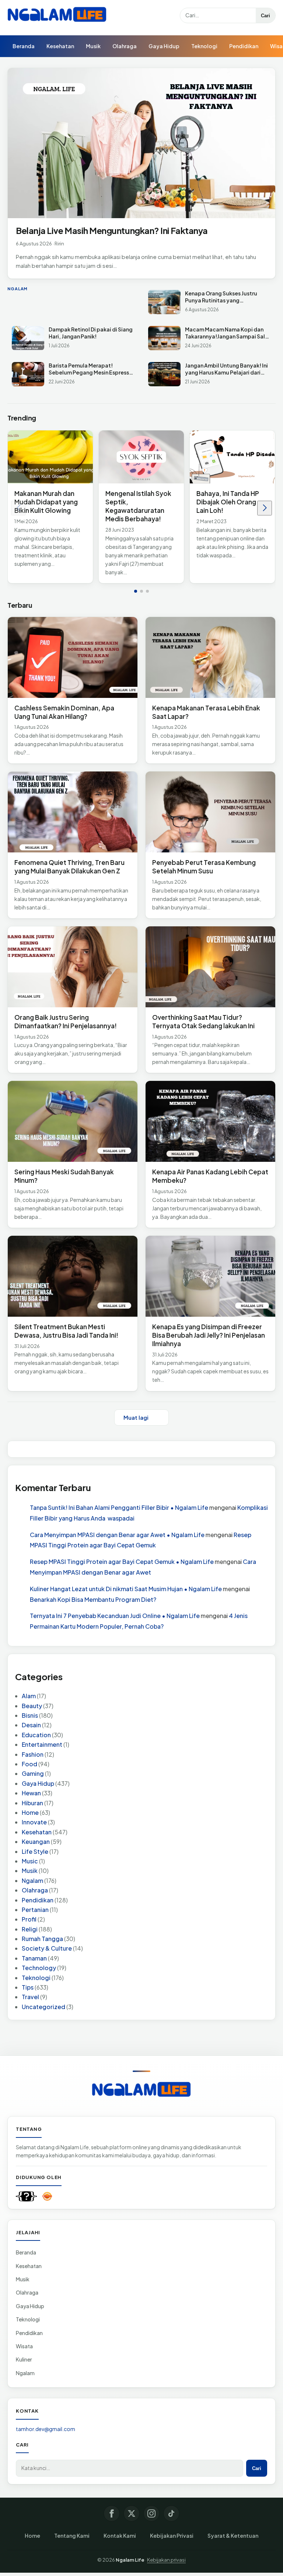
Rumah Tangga (42, 1939)
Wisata (24, 2346)
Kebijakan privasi (166, 2560)
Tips (28, 1987)
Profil (29, 1919)
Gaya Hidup (164, 46)
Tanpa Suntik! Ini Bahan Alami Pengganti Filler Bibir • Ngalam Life (119, 1507)
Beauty (32, 1706)
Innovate (34, 1822)
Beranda (24, 46)
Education (36, 1735)
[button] (136, 591)
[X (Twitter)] (132, 2513)
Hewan (31, 1793)
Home (30, 1812)
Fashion (33, 1754)
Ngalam (32, 1880)
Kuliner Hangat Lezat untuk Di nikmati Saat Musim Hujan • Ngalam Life (126, 1589)
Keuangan (36, 1841)
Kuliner (24, 2359)
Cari (265, 16)
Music (30, 1861)
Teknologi (204, 46)
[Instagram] (151, 2513)
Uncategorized (43, 2007)
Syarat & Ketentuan (233, 2536)
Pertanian (35, 1910)
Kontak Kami (120, 2536)
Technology (39, 1968)
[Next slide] (265, 508)
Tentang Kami (72, 2536)
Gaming (33, 1773)
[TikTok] (171, 2513)
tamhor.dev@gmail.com (46, 2429)
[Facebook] (112, 2513)
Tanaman (34, 1958)
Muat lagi (136, 1417)
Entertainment (42, 1744)
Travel (30, 1997)
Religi (30, 1929)
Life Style (35, 1851)
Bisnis (30, 1715)
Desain (31, 1725)
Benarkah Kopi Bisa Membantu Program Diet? (93, 1599)
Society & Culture (47, 1948)
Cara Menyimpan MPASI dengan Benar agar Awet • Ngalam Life (117, 1535)
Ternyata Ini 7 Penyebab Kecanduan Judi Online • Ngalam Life (115, 1616)
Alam (29, 1696)
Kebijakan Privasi (172, 2536)
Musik (93, 46)
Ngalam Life (130, 2560)
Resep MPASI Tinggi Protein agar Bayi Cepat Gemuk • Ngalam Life (122, 1562)
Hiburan (32, 1803)
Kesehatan (60, 46)
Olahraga (125, 46)
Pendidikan (244, 46)
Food (29, 1764)
